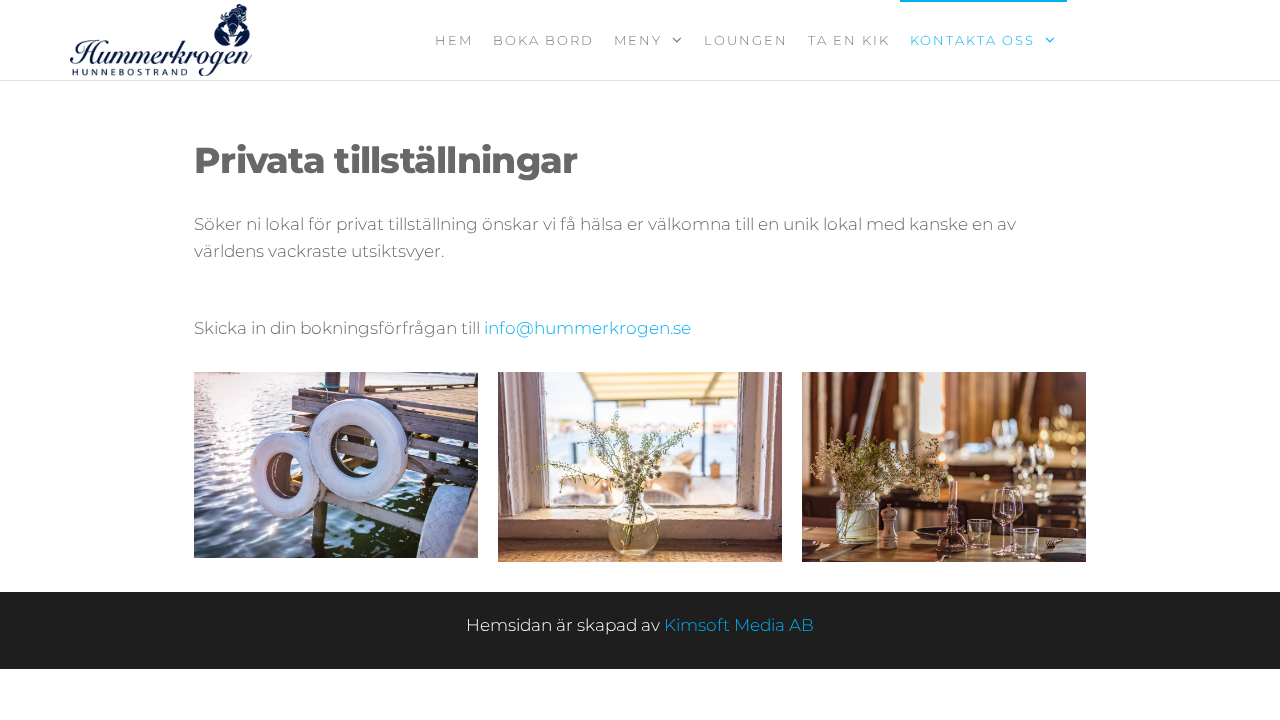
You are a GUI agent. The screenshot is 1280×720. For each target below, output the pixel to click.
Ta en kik (849, 40)
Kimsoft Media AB (739, 625)
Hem (454, 40)
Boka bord (543, 40)
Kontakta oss (972, 40)
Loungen (746, 40)
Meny (638, 40)
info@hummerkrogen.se (587, 328)
